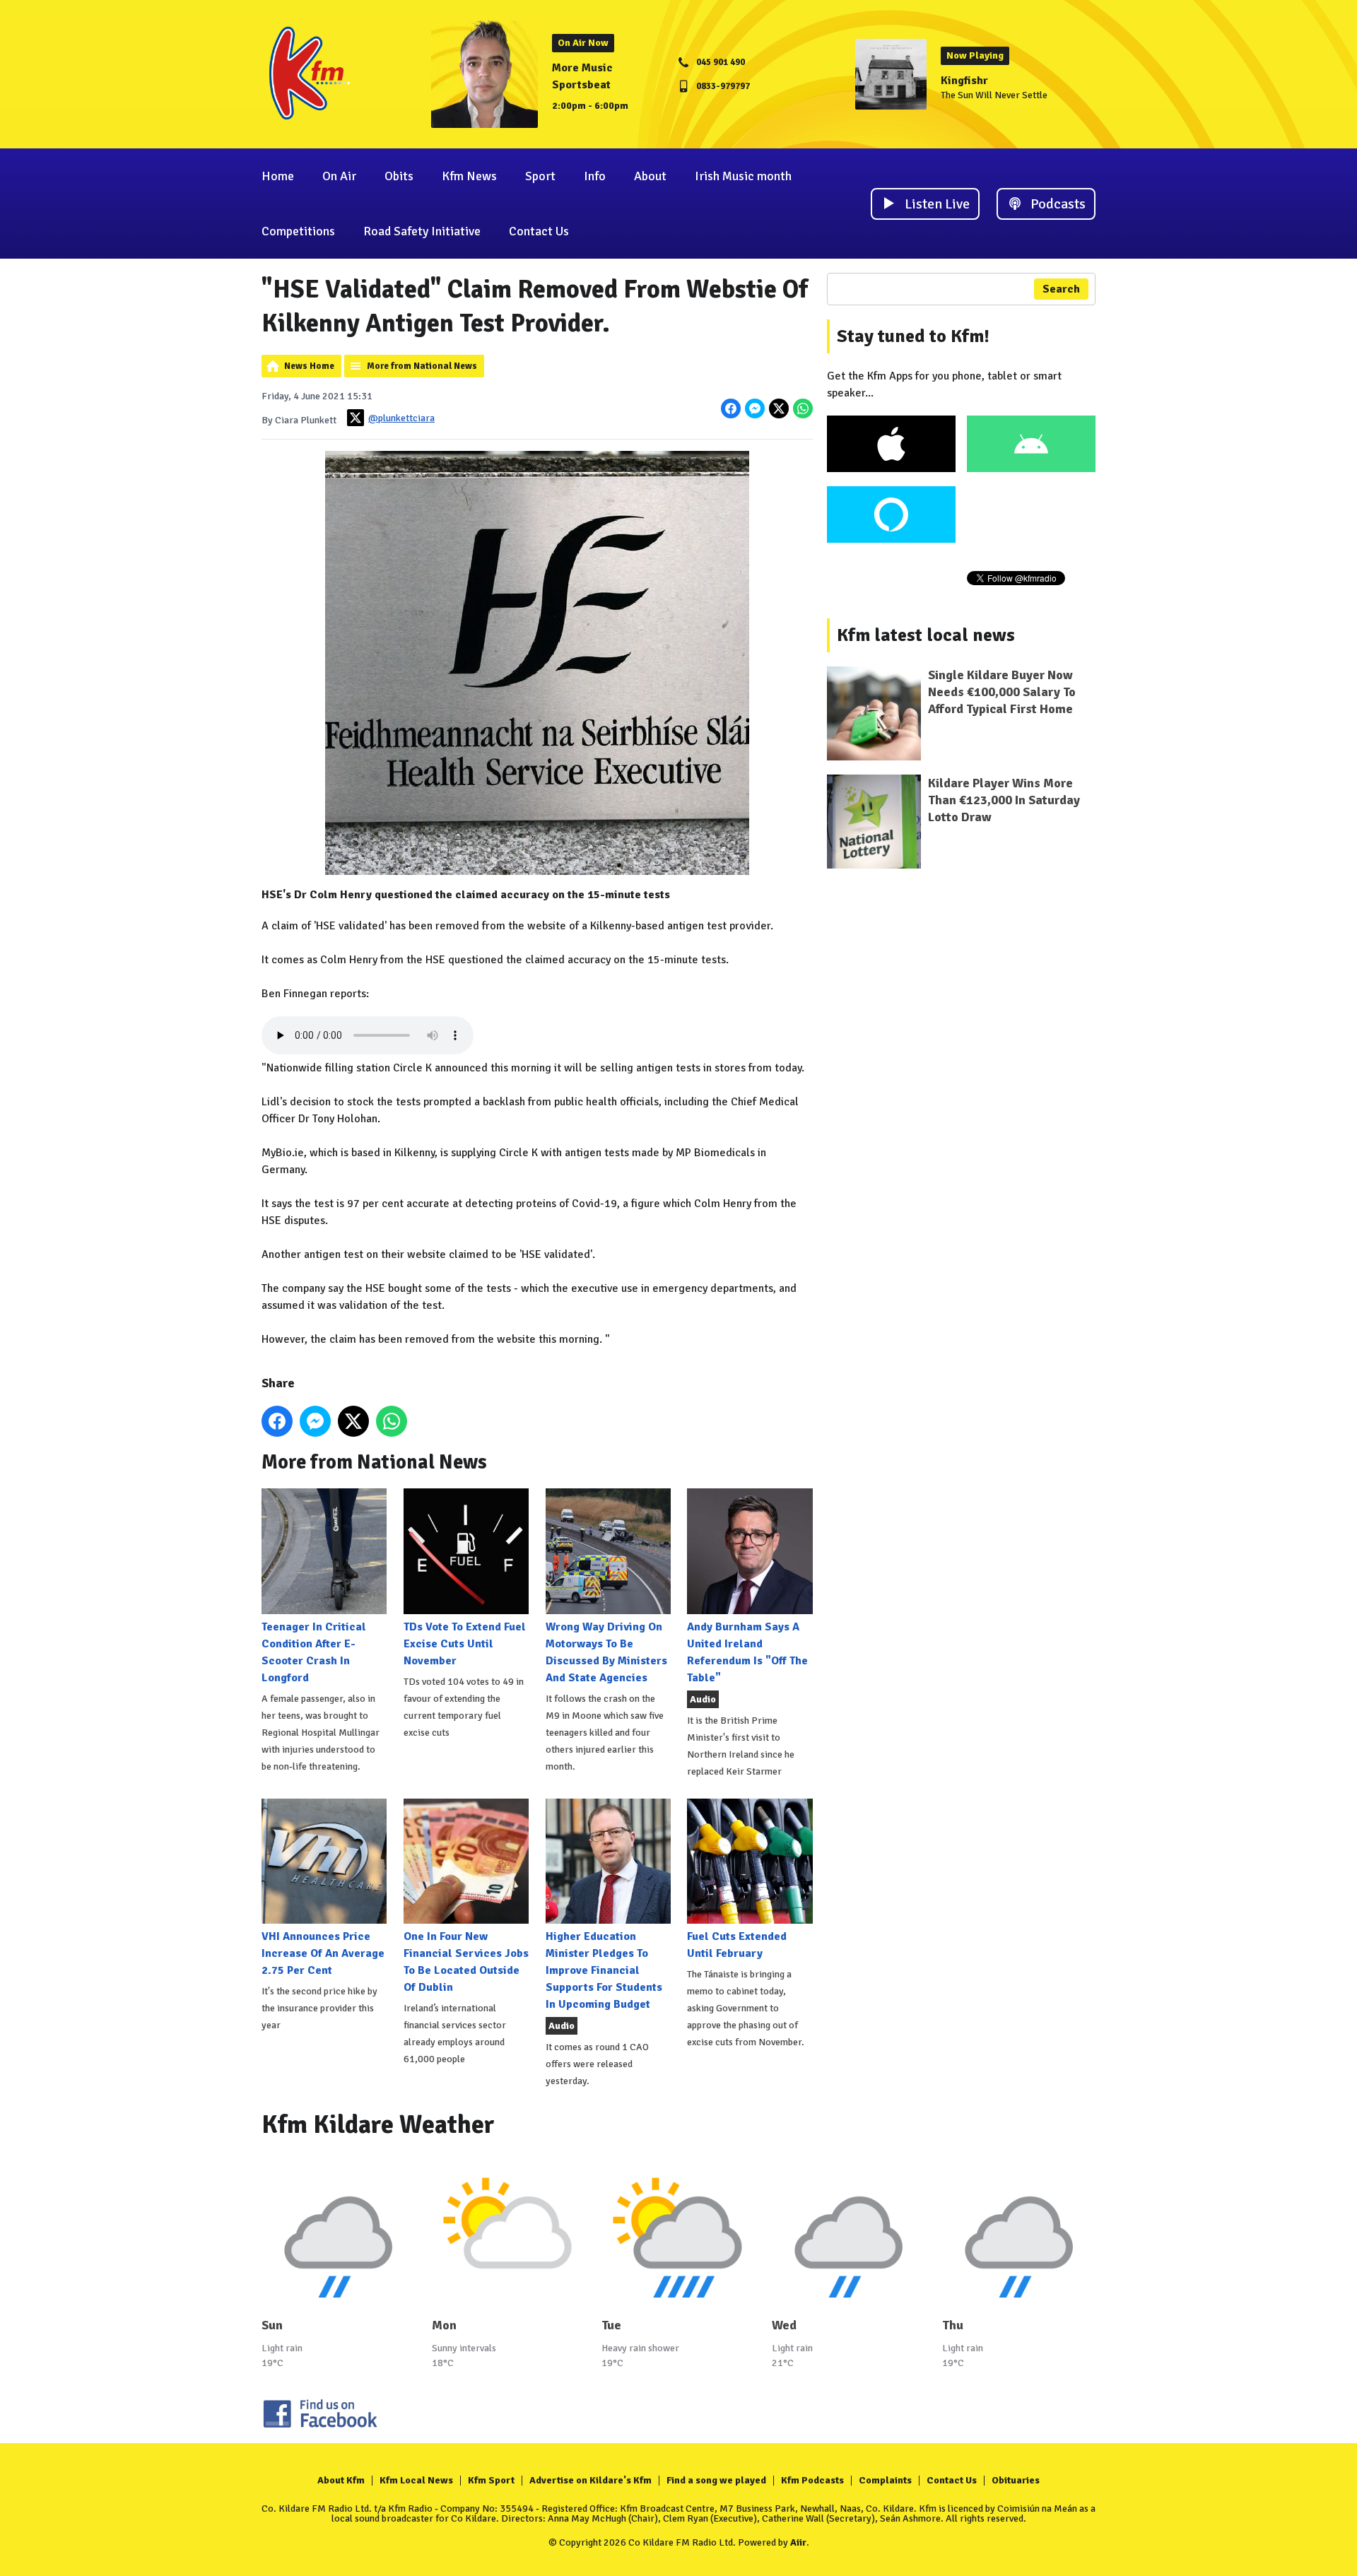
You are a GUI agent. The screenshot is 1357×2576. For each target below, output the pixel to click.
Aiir (798, 2542)
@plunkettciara (401, 418)
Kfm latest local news (926, 635)
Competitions (298, 231)
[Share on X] (779, 408)
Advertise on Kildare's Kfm (591, 2480)
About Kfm (341, 2480)
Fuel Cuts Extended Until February (737, 1945)
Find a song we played (716, 2480)
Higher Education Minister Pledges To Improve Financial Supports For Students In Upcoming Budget (604, 1970)
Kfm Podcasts (812, 2480)
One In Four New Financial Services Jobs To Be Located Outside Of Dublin (466, 1962)
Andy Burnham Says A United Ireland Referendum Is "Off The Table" (747, 1652)
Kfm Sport (491, 2480)
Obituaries (1016, 2480)
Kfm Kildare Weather (378, 2125)
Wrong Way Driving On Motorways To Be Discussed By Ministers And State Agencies (606, 1652)
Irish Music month (743, 176)
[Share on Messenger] (755, 408)
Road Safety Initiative (422, 231)
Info (595, 176)
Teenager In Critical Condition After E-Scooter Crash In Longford (314, 1652)
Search (1061, 289)
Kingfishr (964, 81)
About (650, 176)
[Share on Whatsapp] (803, 408)
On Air (339, 176)
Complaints (885, 2480)
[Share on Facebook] (731, 408)
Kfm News (469, 176)
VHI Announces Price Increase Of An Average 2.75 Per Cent (323, 1953)
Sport (540, 176)
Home (278, 176)
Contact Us (539, 231)
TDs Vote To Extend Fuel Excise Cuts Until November (465, 1643)
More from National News (422, 366)
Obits (399, 176)
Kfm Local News (416, 2480)
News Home (309, 366)
